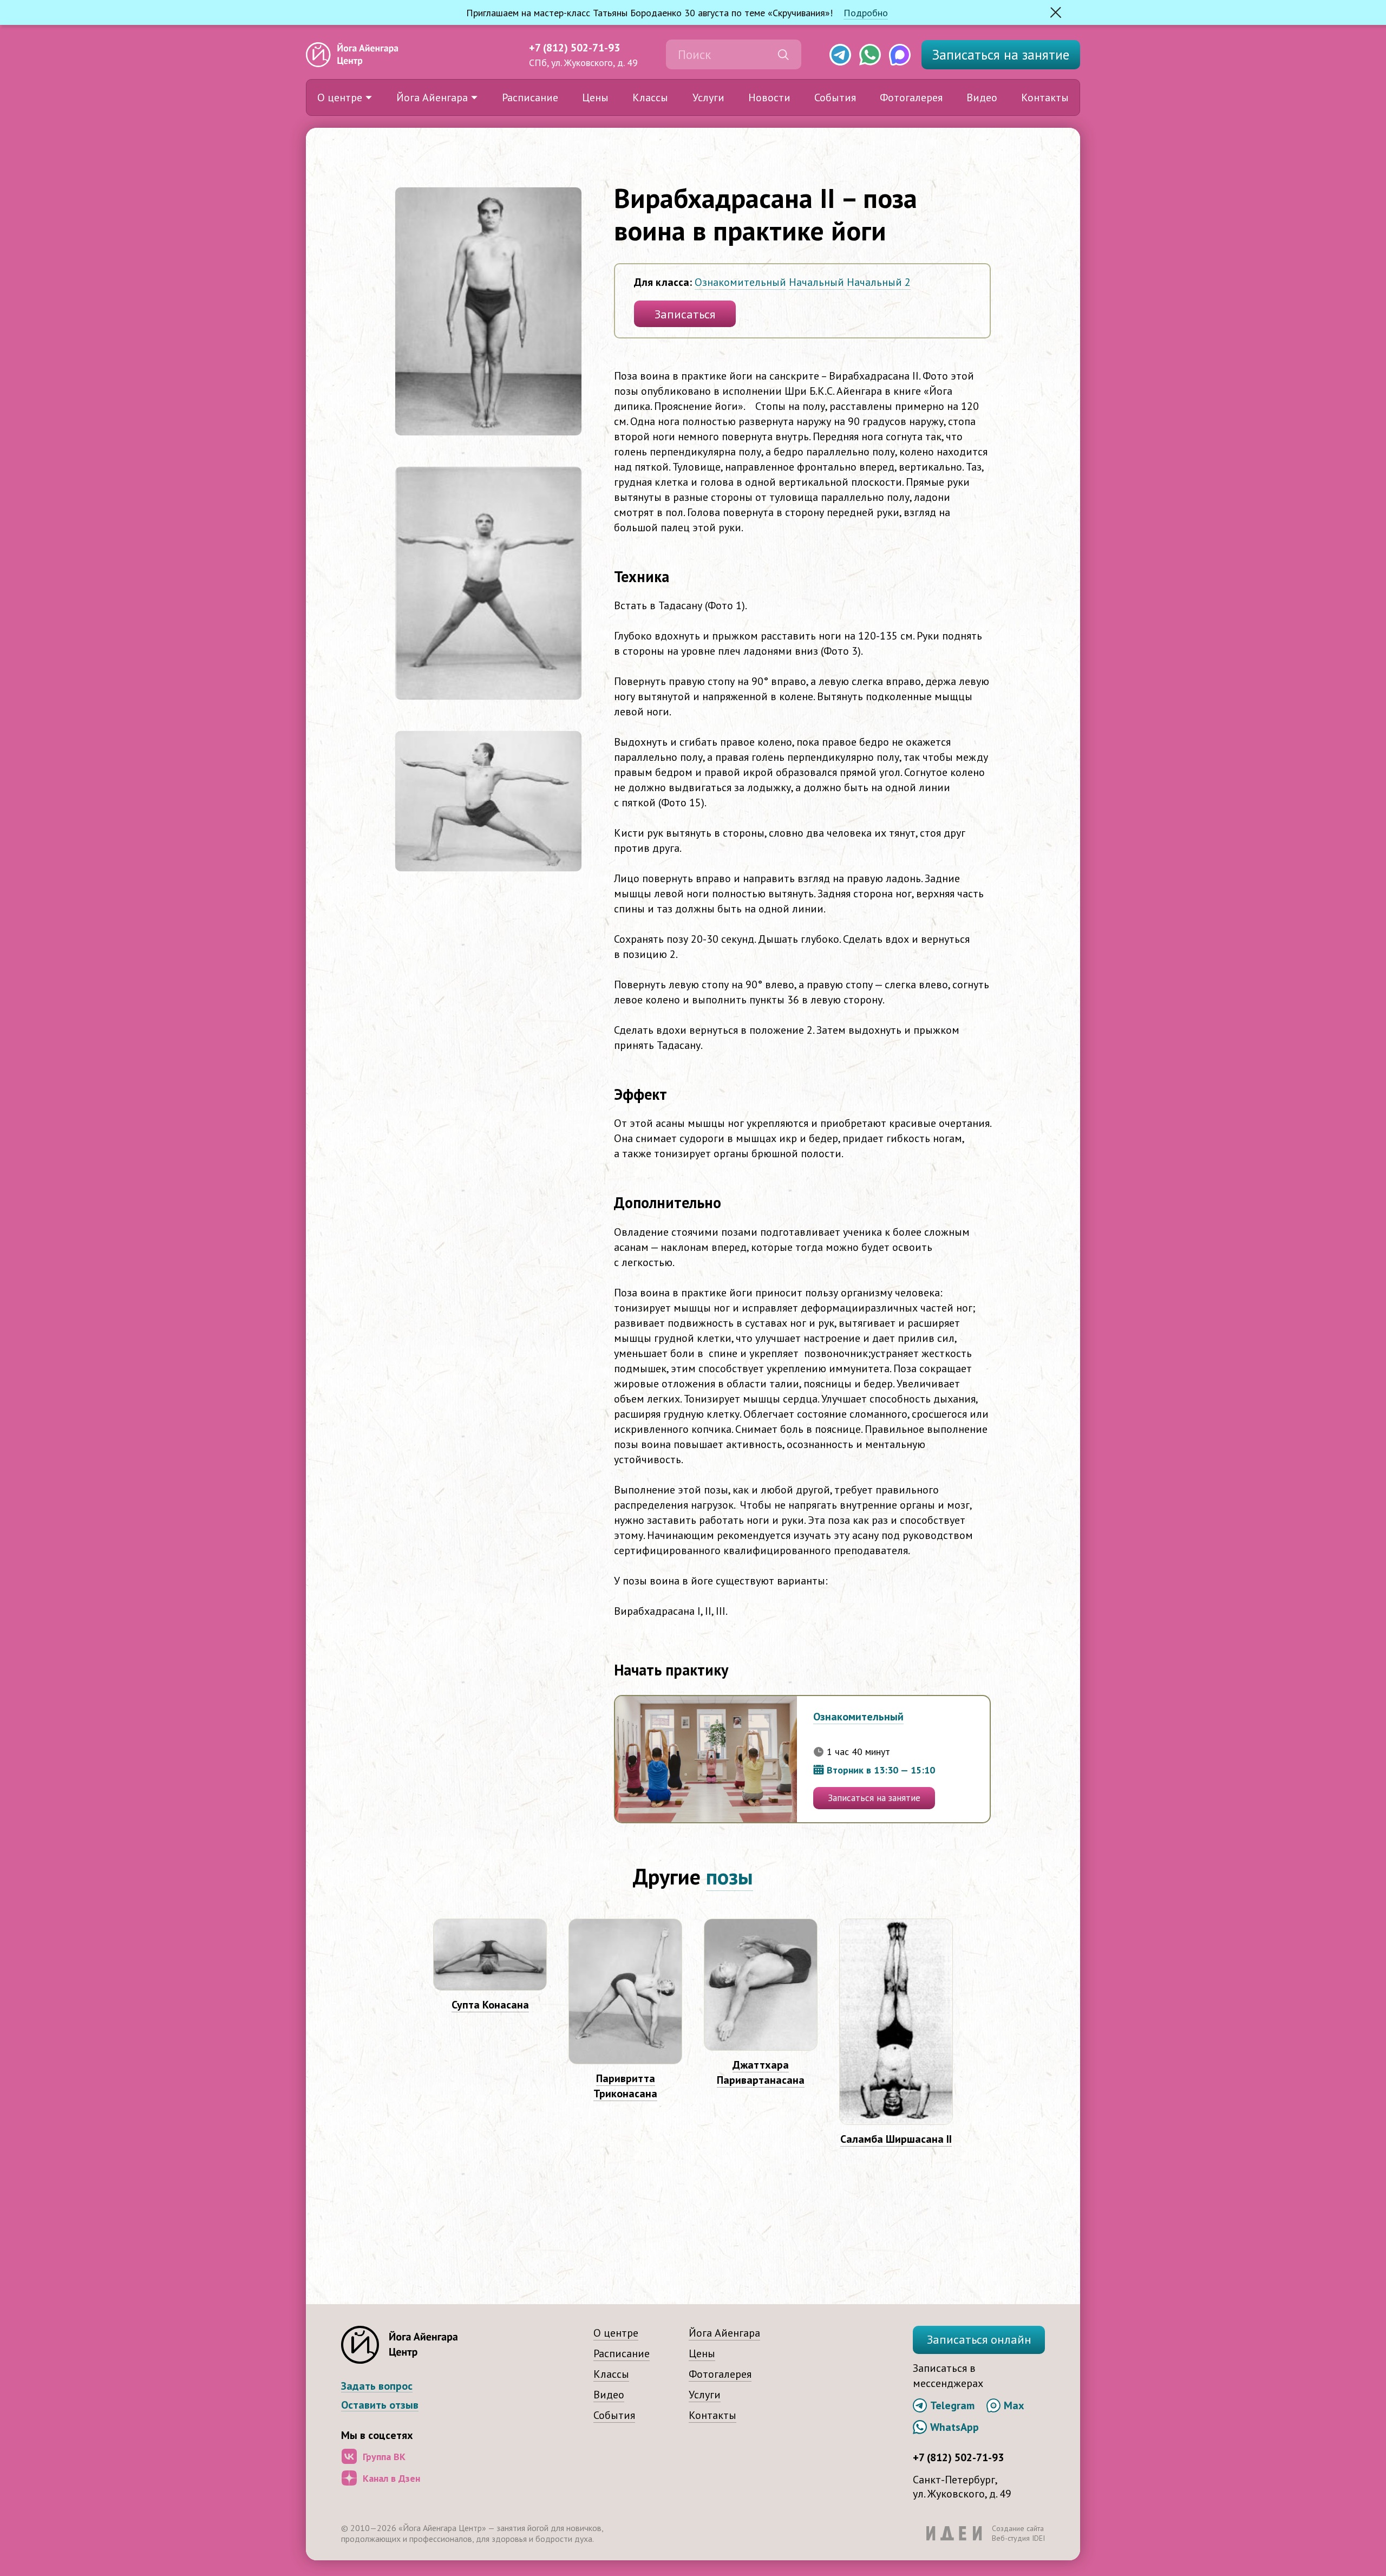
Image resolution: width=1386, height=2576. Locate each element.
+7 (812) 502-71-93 (574, 48)
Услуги (708, 97)
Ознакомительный (740, 282)
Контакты (1045, 97)
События (835, 97)
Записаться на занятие (874, 1798)
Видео (982, 97)
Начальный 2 (879, 282)
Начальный (816, 282)
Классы (650, 97)
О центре (340, 97)
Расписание (530, 97)
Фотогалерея (911, 97)
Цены (595, 97)
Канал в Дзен (391, 2478)
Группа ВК (384, 2457)
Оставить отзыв (380, 2405)
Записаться (1001, 55)
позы (730, 1876)
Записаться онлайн (979, 2339)
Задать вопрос (377, 2386)
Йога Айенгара (432, 97)
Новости (769, 97)
